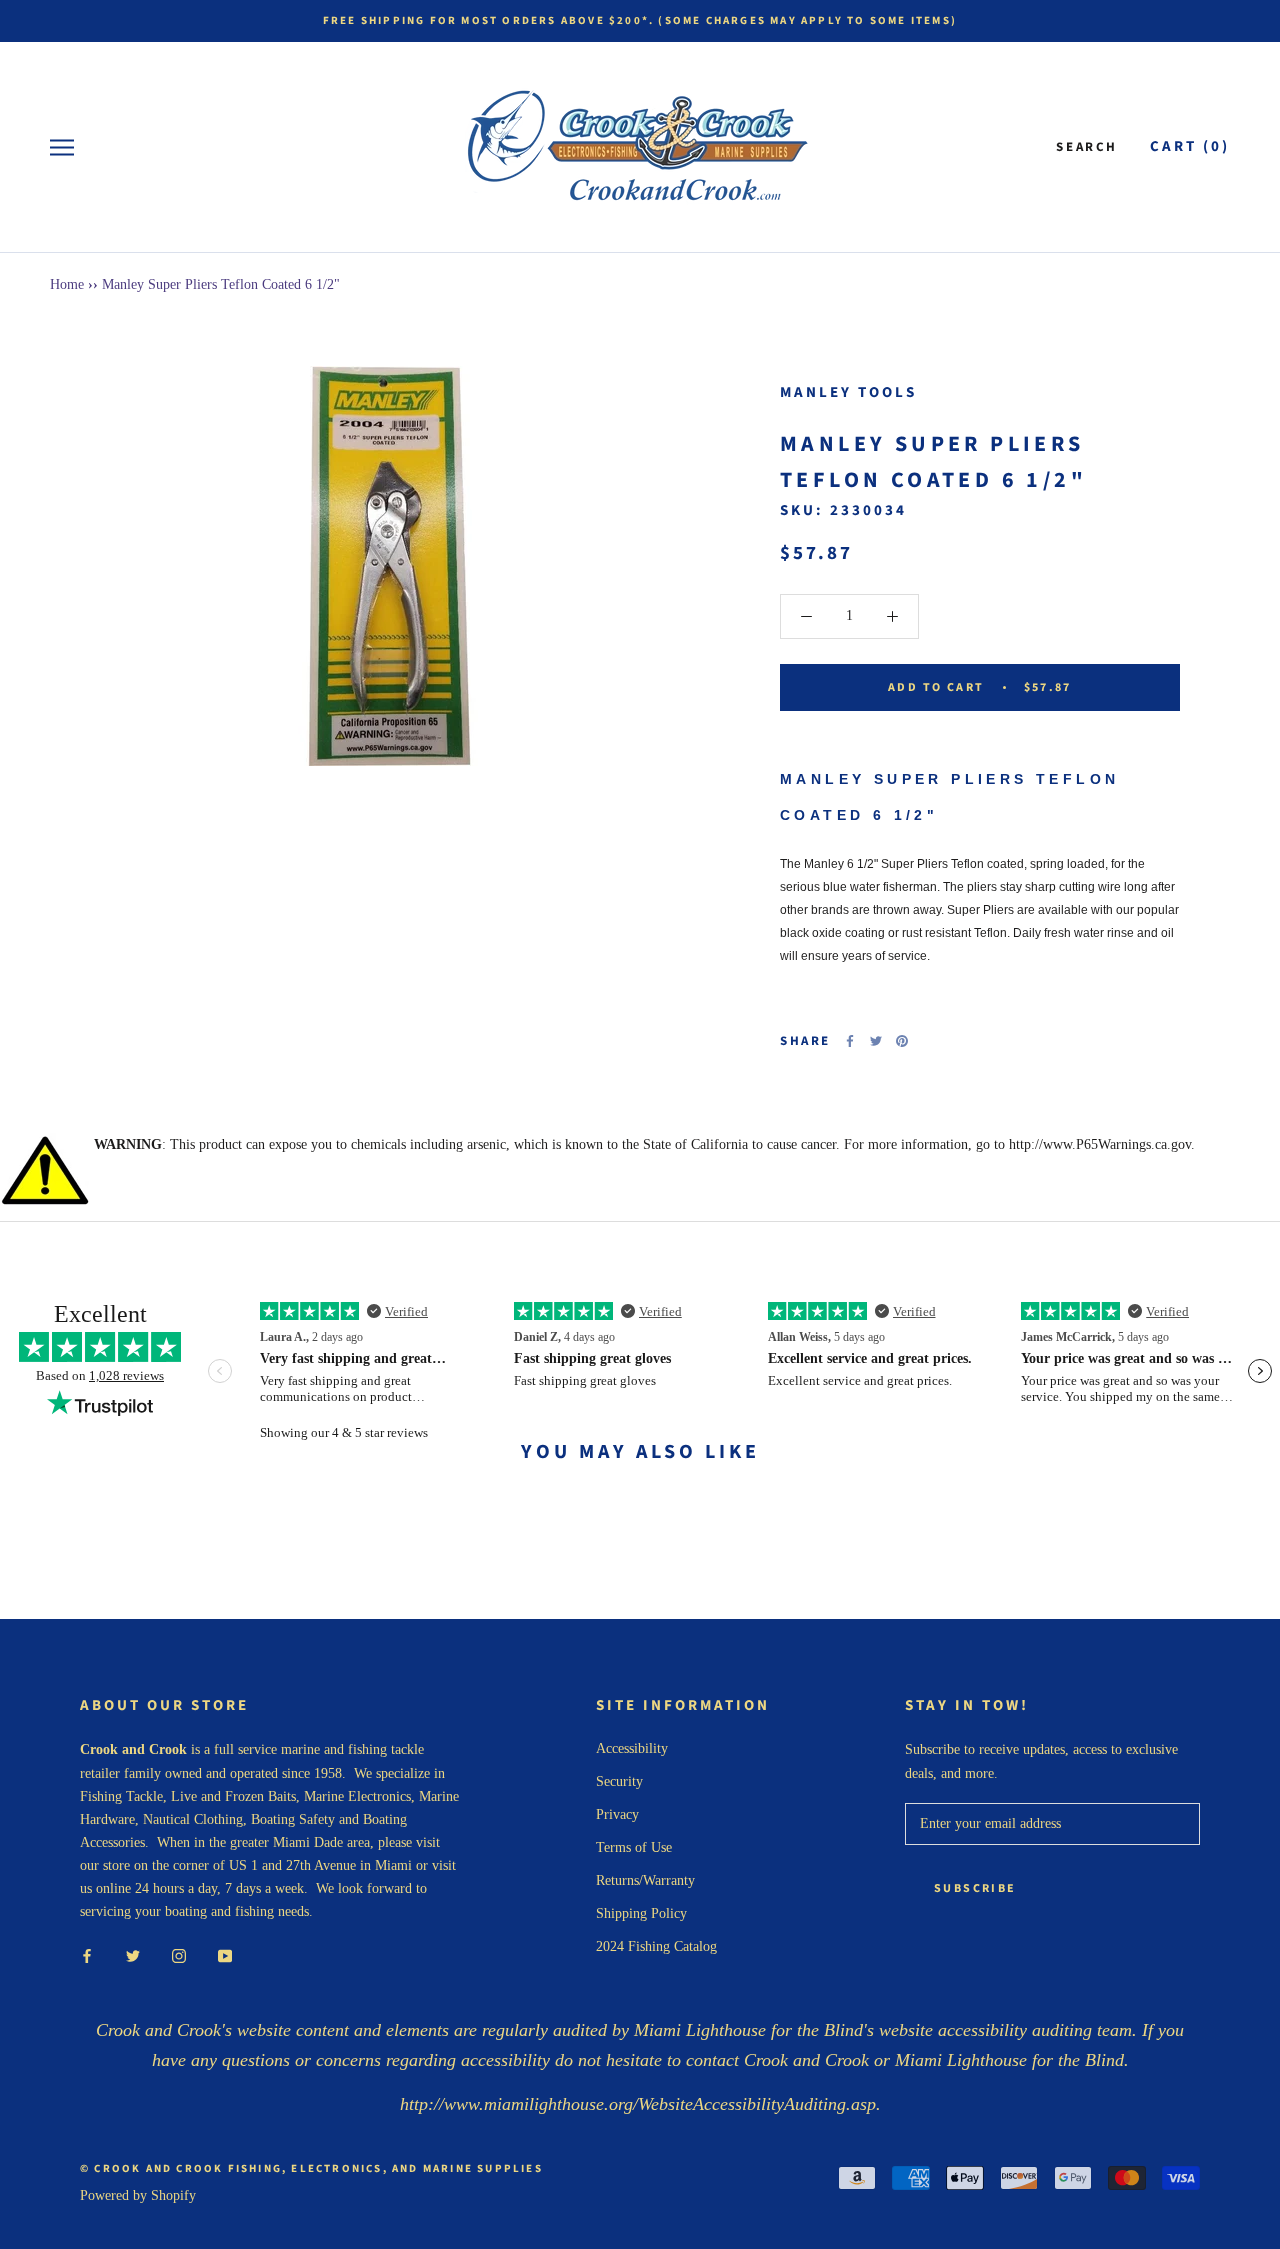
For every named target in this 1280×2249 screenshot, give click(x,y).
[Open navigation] (62, 147)
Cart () (1190, 146)
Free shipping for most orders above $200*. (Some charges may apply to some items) (640, 20)
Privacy (617, 1814)
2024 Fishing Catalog (656, 1946)
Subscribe (975, 1888)
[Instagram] (179, 1954)
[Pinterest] (902, 1041)
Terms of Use (634, 1847)
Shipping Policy (641, 1913)
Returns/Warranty (645, 1880)
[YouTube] (225, 1954)
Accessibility (632, 1748)
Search (1087, 147)
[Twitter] (876, 1041)
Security (619, 1781)
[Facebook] (850, 1041)
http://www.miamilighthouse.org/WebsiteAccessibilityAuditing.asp (638, 2104)
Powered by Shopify (138, 2195)
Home (67, 284)
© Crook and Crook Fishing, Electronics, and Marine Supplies (311, 2168)
